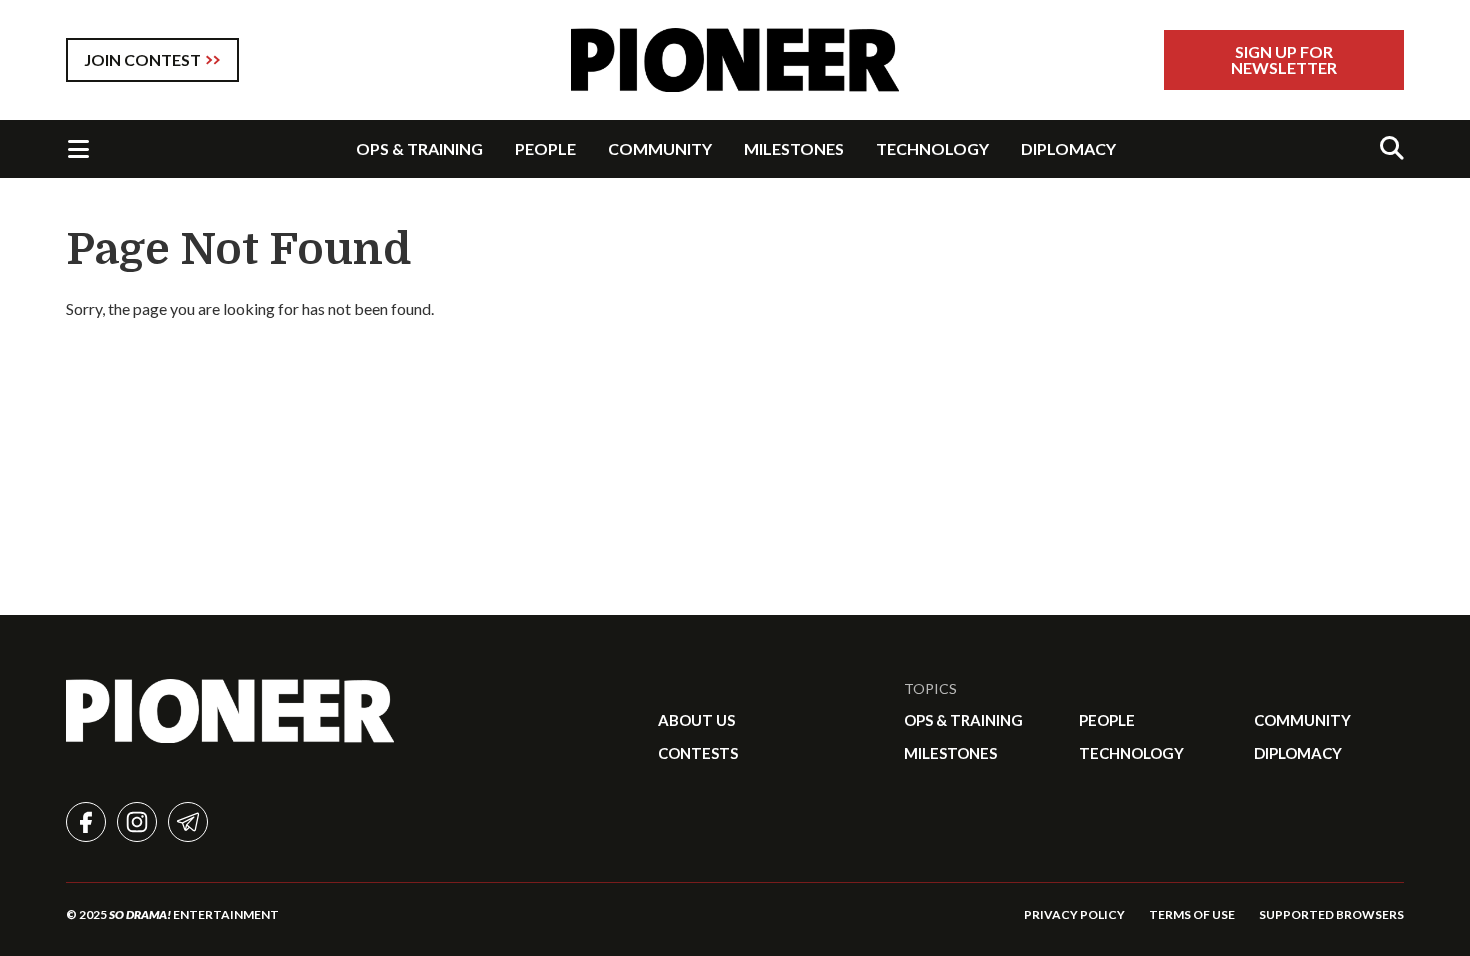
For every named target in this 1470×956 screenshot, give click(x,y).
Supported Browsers (1331, 914)
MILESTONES (794, 148)
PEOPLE (545, 148)
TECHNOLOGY (932, 148)
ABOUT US (696, 720)
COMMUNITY (660, 148)
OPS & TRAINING (419, 148)
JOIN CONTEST (142, 59)
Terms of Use (1192, 914)
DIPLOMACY (1068, 148)
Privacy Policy (1074, 914)
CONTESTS (698, 753)
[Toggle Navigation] (78, 149)
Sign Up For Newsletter (1284, 59)
